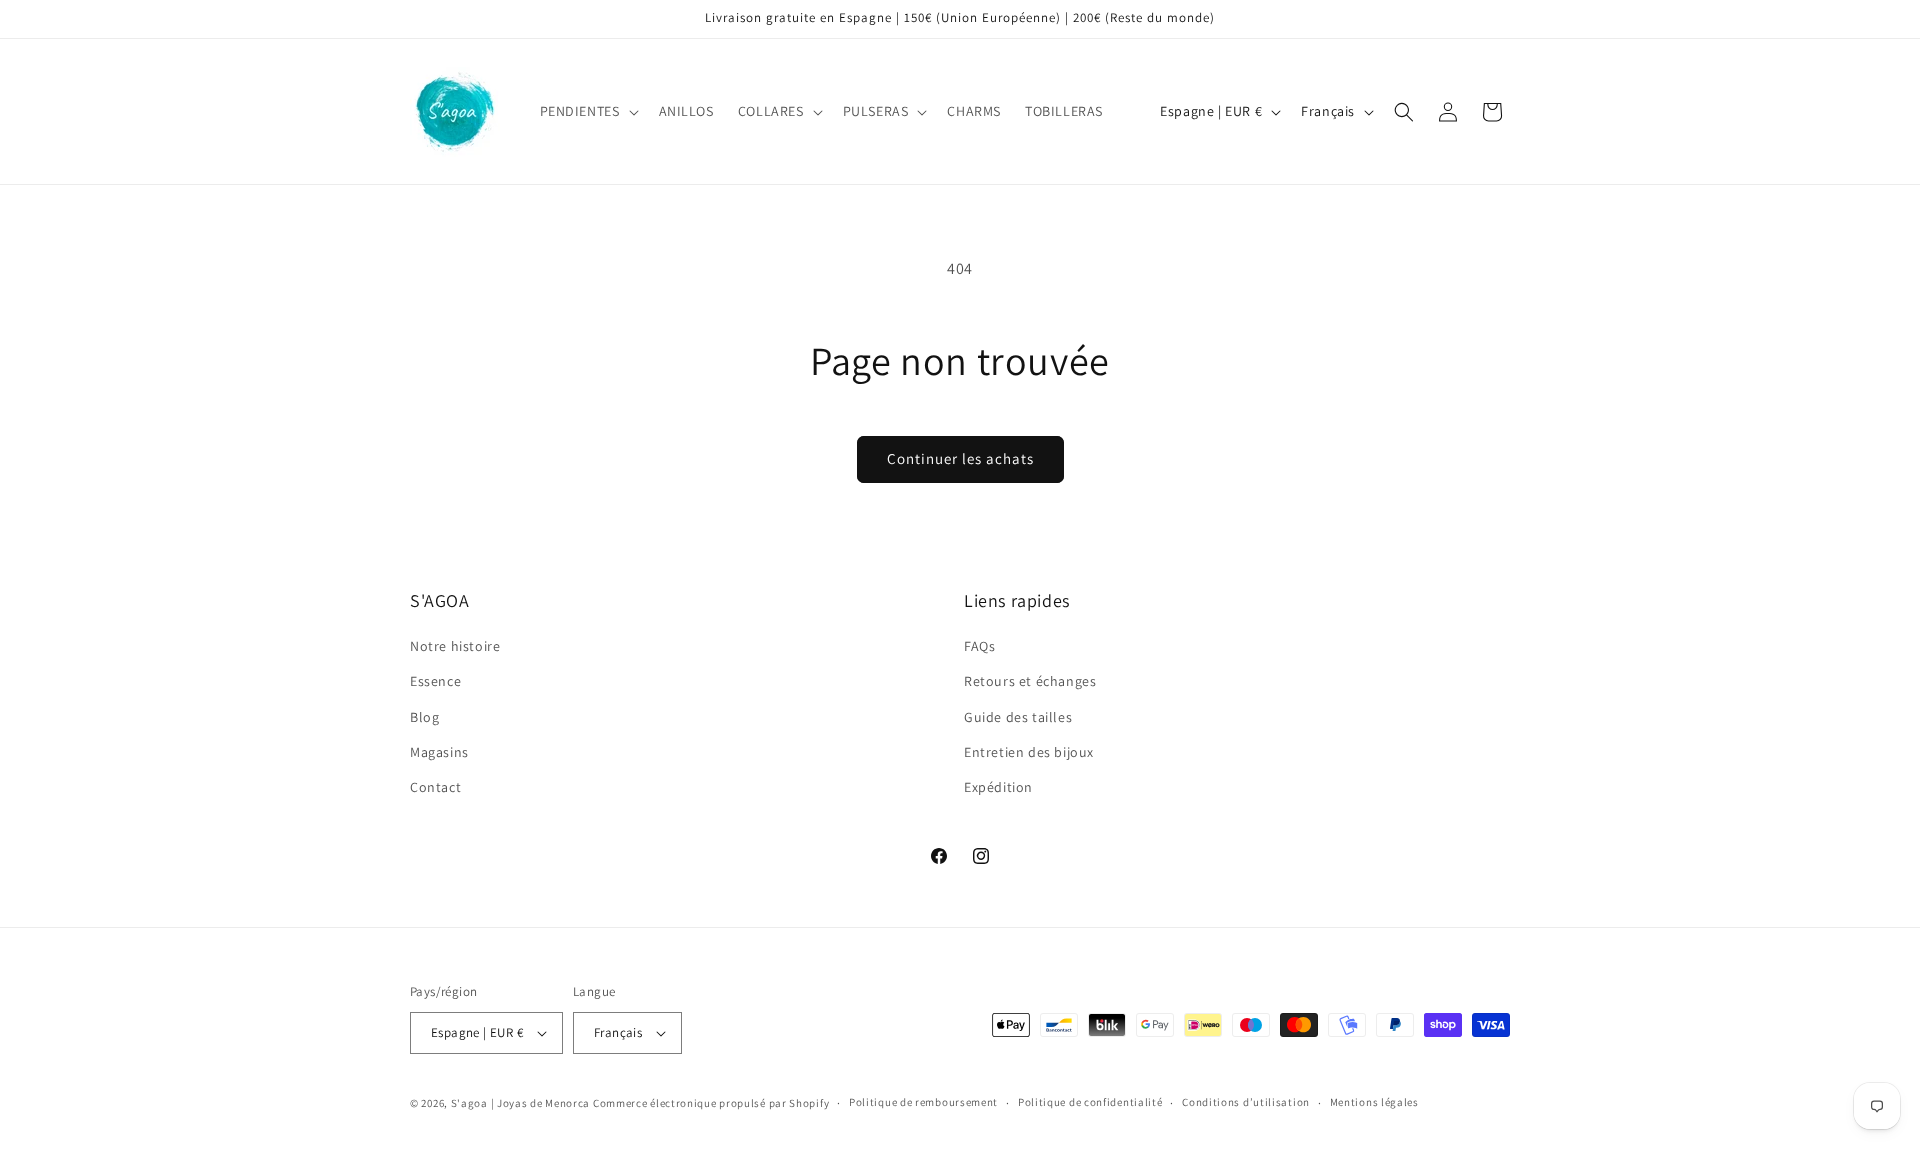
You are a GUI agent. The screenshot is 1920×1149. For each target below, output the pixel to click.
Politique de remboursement (923, 1102)
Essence (435, 681)
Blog (424, 717)
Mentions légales (1374, 1102)
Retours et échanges (1030, 681)
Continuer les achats (960, 458)
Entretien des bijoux (1029, 752)
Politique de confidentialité (1090, 1102)
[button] (587, 111)
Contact (435, 787)
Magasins (439, 752)
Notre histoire (455, 646)
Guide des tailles (1018, 717)
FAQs (979, 646)
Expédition (998, 787)
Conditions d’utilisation (1246, 1102)
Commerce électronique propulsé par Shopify (711, 1103)
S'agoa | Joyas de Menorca (521, 1103)
